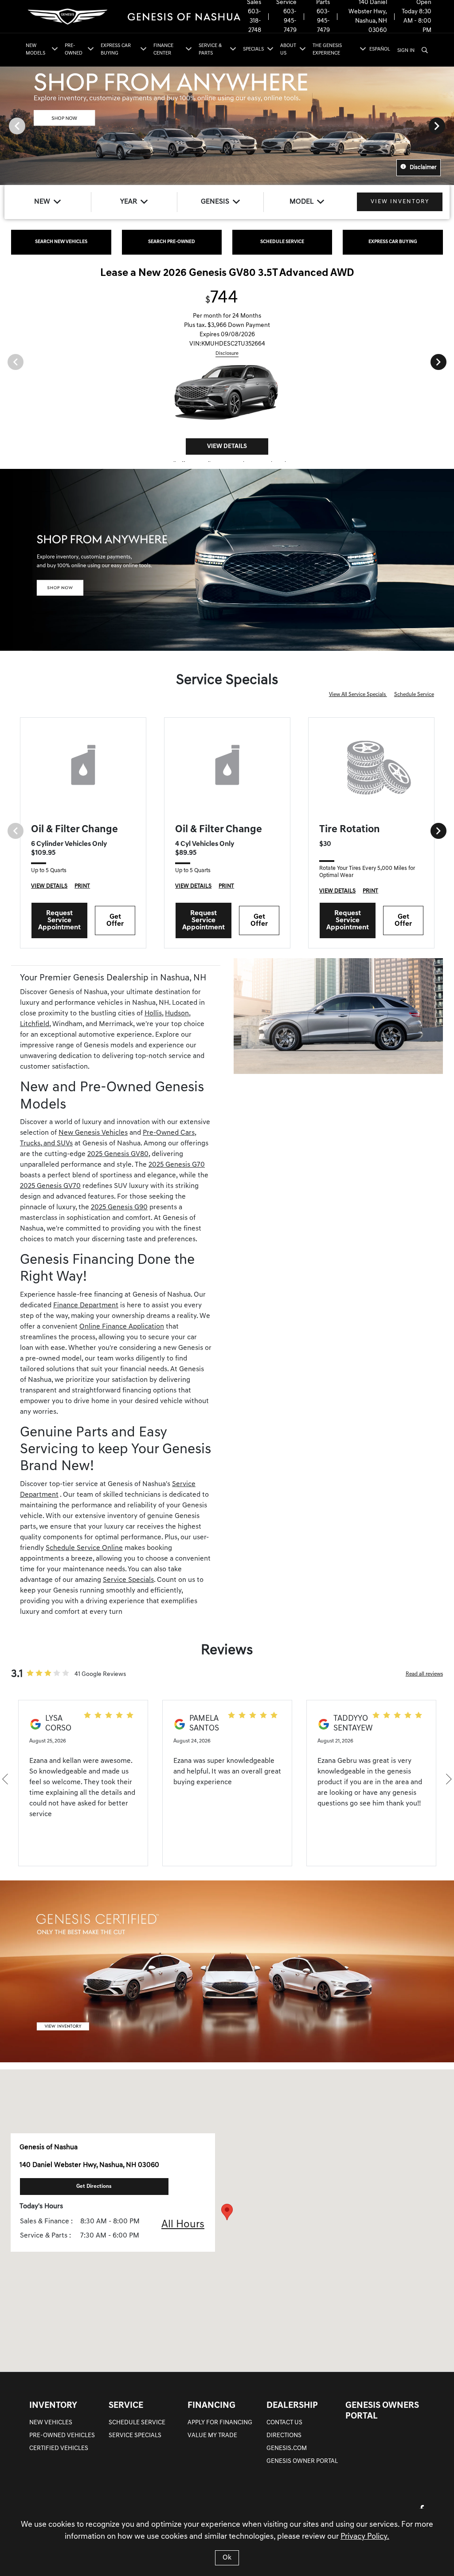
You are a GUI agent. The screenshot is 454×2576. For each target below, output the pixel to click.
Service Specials (128, 1580)
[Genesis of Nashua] (133, 17)
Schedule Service (414, 695)
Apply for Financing (220, 2423)
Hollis (153, 1014)
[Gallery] (227, 126)
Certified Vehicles (59, 2448)
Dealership (292, 2406)
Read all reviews (424, 1674)
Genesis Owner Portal (302, 2461)
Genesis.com (287, 2448)
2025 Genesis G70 (177, 1165)
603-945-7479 (290, 21)
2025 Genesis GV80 (118, 1154)
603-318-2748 (254, 21)
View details (227, 439)
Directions (284, 2436)
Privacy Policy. (365, 2537)
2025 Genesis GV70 (50, 1186)
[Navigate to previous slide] (7, 126)
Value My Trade (212, 2436)
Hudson (177, 1014)
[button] (227, 2212)
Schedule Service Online (84, 1548)
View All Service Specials (358, 695)
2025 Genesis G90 (119, 1207)
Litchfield (35, 1024)
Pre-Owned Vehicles (62, 2436)
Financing (211, 2406)
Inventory (53, 2406)
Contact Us (284, 2423)
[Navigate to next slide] (447, 126)
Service (126, 2406)
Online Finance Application (122, 1327)
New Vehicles (51, 2423)
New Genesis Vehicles (93, 1133)
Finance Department (86, 1306)
